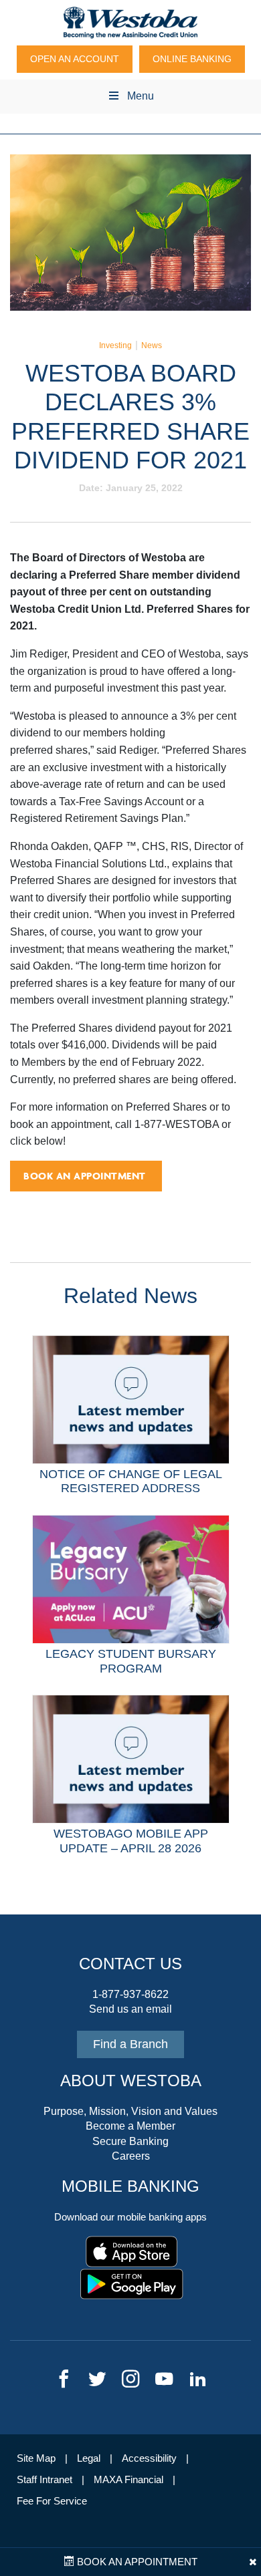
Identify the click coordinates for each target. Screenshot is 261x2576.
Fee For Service (52, 2501)
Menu (141, 96)
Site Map (36, 2458)
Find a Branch (130, 2044)
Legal (89, 2458)
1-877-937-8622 (130, 1994)
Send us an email (130, 2009)
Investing (115, 345)
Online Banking (192, 59)
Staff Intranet (45, 2480)
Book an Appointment (136, 2562)
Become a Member (130, 2126)
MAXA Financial (128, 2480)
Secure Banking (130, 2141)
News (152, 345)
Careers (131, 2156)
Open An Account (75, 59)
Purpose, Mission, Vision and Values (130, 2111)
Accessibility (149, 2458)
